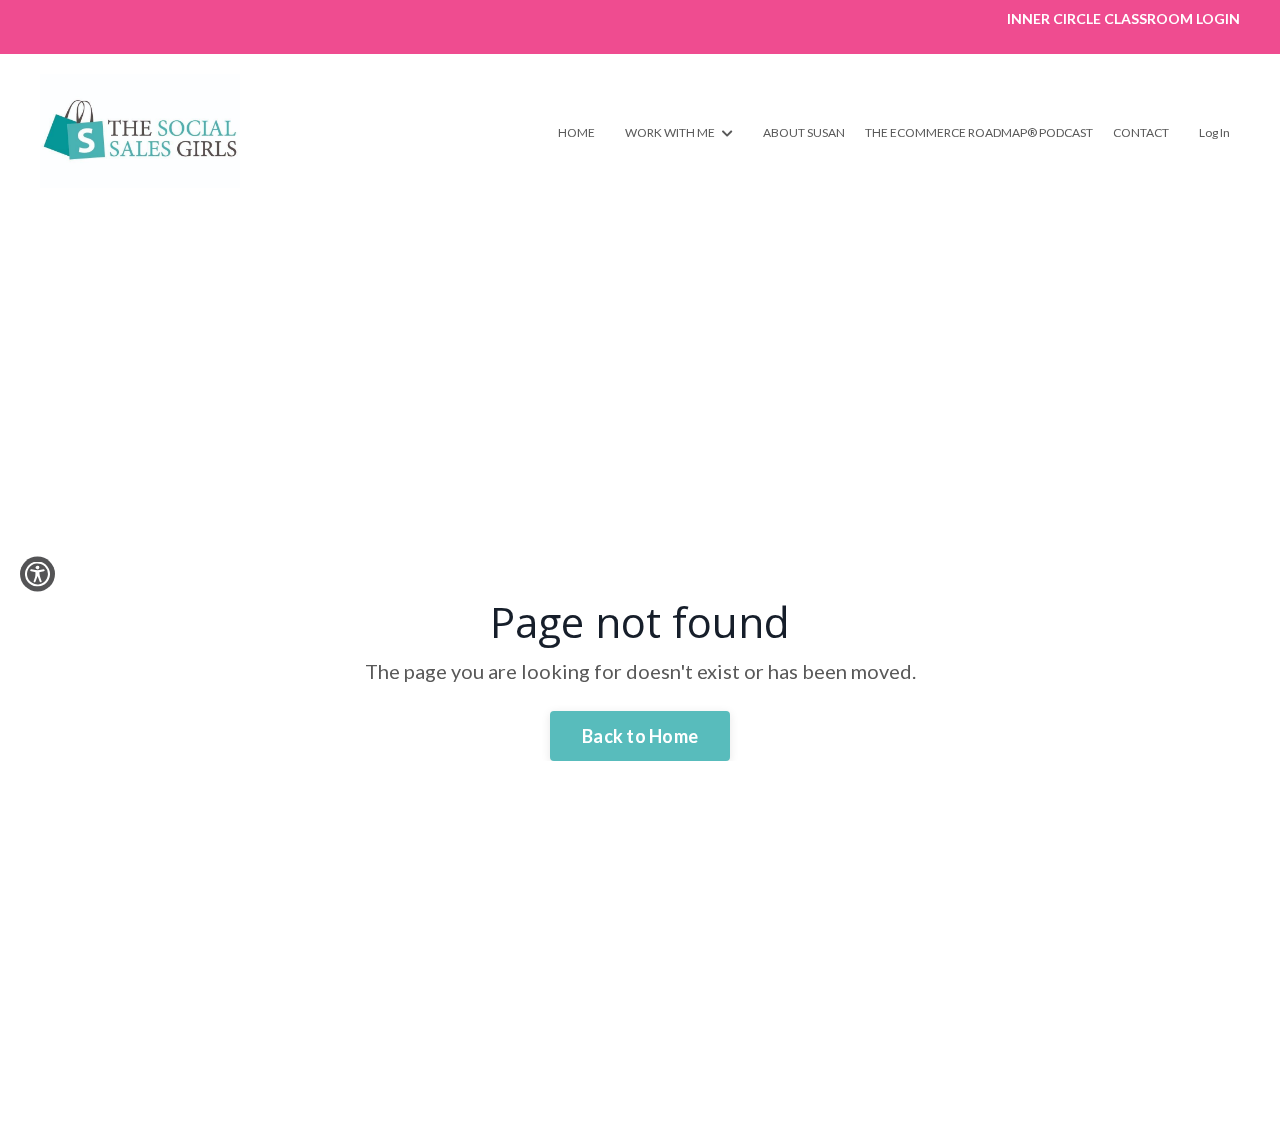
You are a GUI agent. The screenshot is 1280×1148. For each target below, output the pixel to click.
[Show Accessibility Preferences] (37, 574)
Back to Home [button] (640, 736)
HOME (576, 132)
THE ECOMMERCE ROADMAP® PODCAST (979, 132)
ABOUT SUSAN (804, 132)
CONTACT (1141, 132)
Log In (1214, 132)
